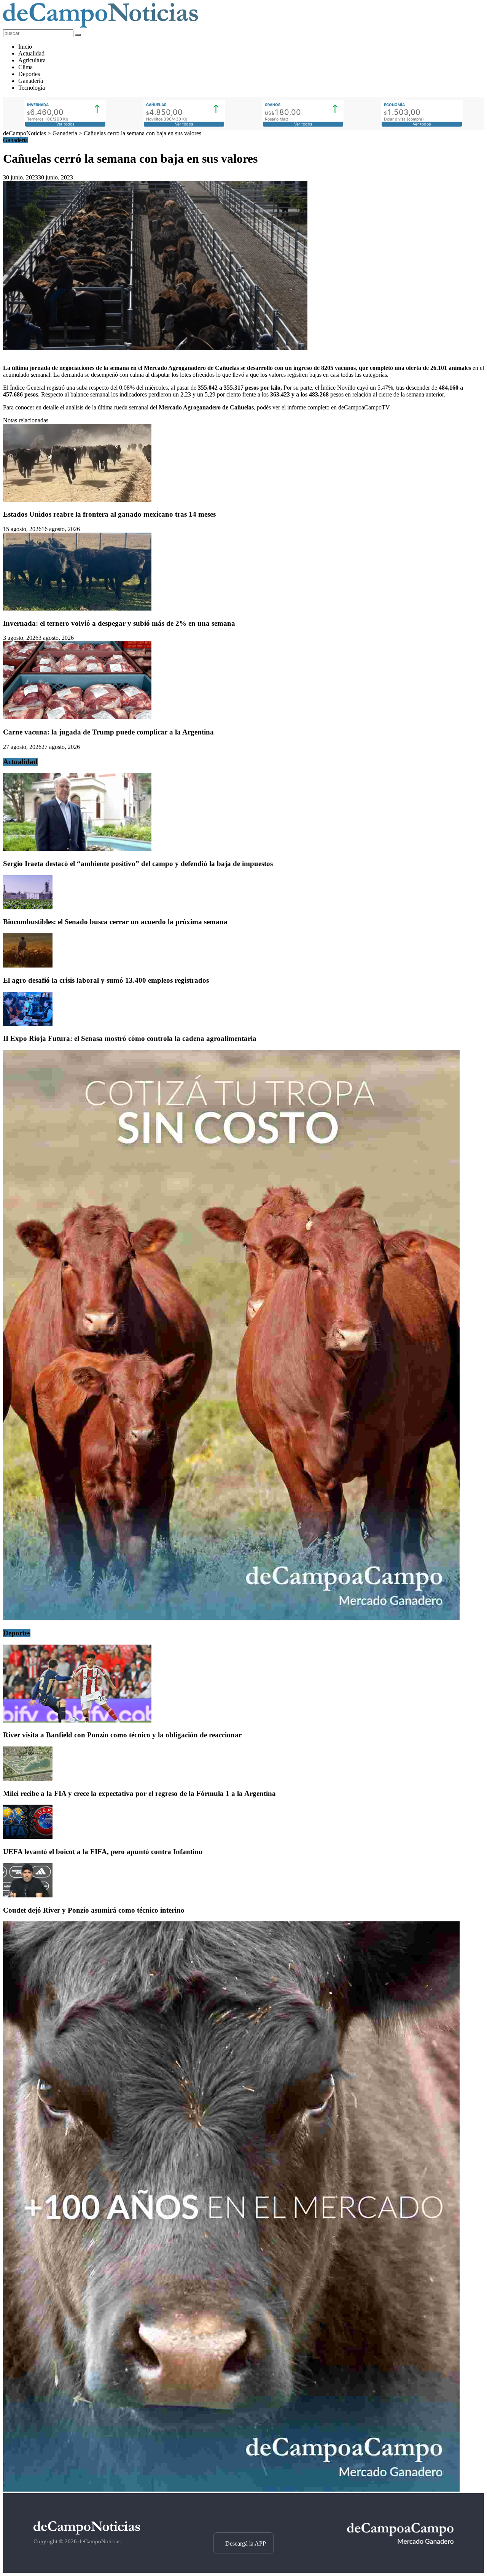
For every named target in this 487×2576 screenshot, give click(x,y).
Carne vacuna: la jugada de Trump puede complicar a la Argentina (108, 732)
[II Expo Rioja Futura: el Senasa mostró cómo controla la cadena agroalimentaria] (28, 1024)
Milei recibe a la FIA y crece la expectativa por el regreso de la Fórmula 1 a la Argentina (139, 1793)
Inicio (25, 47)
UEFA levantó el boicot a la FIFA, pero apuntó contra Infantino (103, 1852)
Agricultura (32, 60)
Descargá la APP (246, 2543)
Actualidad (31, 53)
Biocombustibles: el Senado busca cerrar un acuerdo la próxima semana (115, 922)
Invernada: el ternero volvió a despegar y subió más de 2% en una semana (119, 623)
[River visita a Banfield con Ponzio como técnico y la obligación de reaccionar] (77, 1720)
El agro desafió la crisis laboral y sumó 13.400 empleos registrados (106, 980)
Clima (25, 67)
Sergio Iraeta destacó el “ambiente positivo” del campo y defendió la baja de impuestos (138, 864)
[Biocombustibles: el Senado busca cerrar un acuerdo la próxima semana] (28, 907)
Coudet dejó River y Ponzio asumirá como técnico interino (94, 1910)
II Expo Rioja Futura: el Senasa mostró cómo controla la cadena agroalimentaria (130, 1038)
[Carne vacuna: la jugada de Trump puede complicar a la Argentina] (77, 717)
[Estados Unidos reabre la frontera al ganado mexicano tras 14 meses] (77, 500)
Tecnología (32, 88)
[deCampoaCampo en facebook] (243, 2519)
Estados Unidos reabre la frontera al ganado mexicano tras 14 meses (109, 514)
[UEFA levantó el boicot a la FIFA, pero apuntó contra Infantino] (28, 1837)
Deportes (29, 74)
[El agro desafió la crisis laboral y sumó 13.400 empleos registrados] (28, 965)
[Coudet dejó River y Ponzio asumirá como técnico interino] (28, 1895)
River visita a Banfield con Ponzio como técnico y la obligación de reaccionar (122, 1735)
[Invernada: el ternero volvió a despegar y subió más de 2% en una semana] (77, 608)
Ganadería (31, 81)
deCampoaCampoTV (364, 407)
